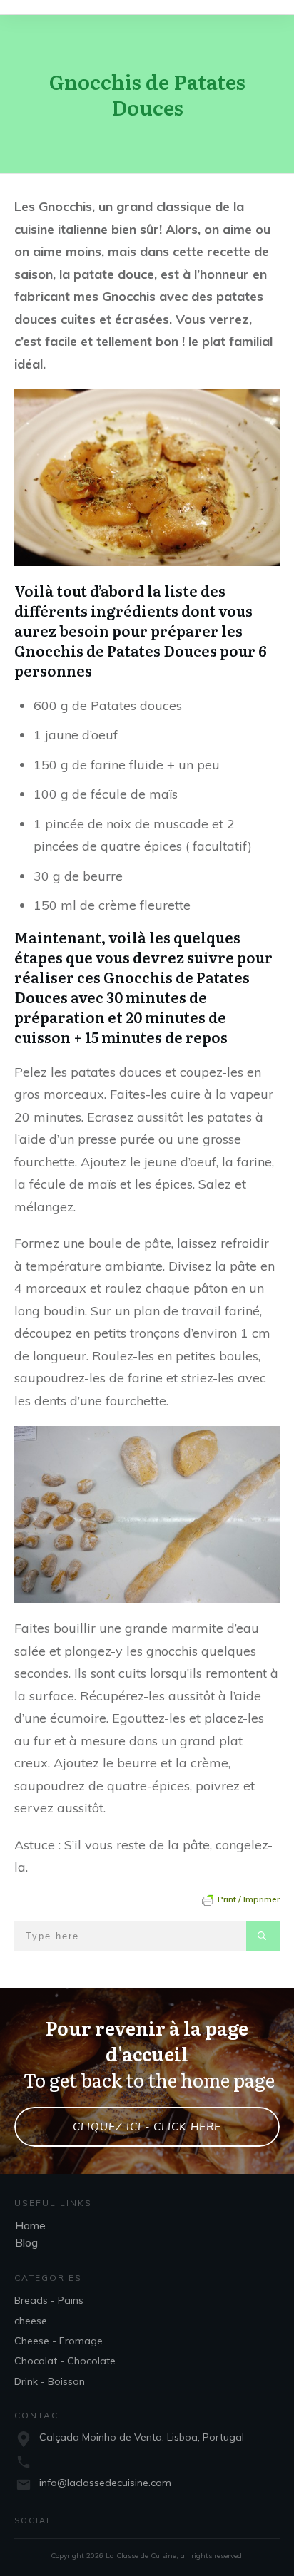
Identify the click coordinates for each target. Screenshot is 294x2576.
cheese (31, 2321)
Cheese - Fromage (59, 2341)
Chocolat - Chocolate (65, 2361)
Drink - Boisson (50, 2381)
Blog (26, 2242)
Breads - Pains (49, 2300)
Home (30, 2225)
